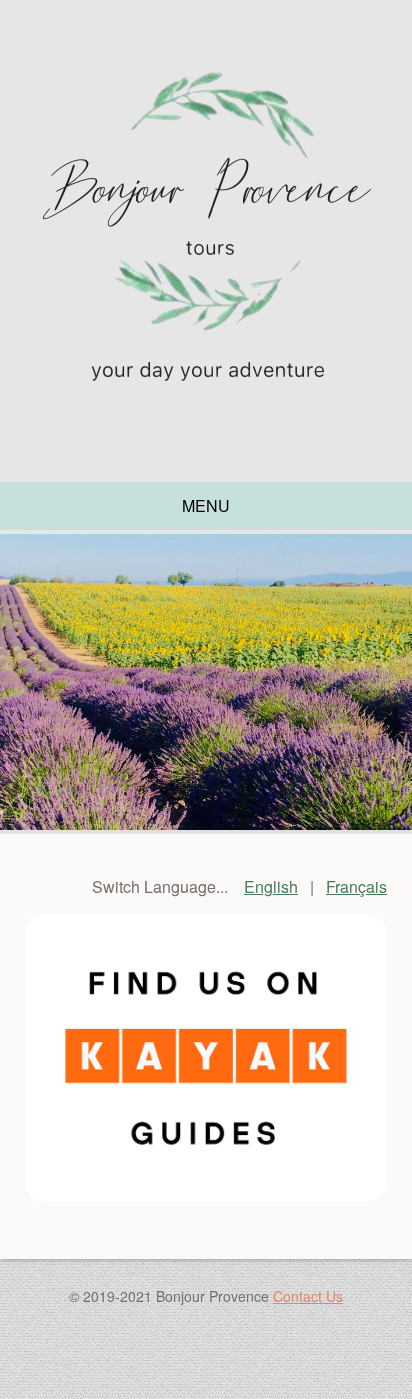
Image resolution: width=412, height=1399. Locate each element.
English (271, 886)
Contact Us (308, 1296)
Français (356, 886)
